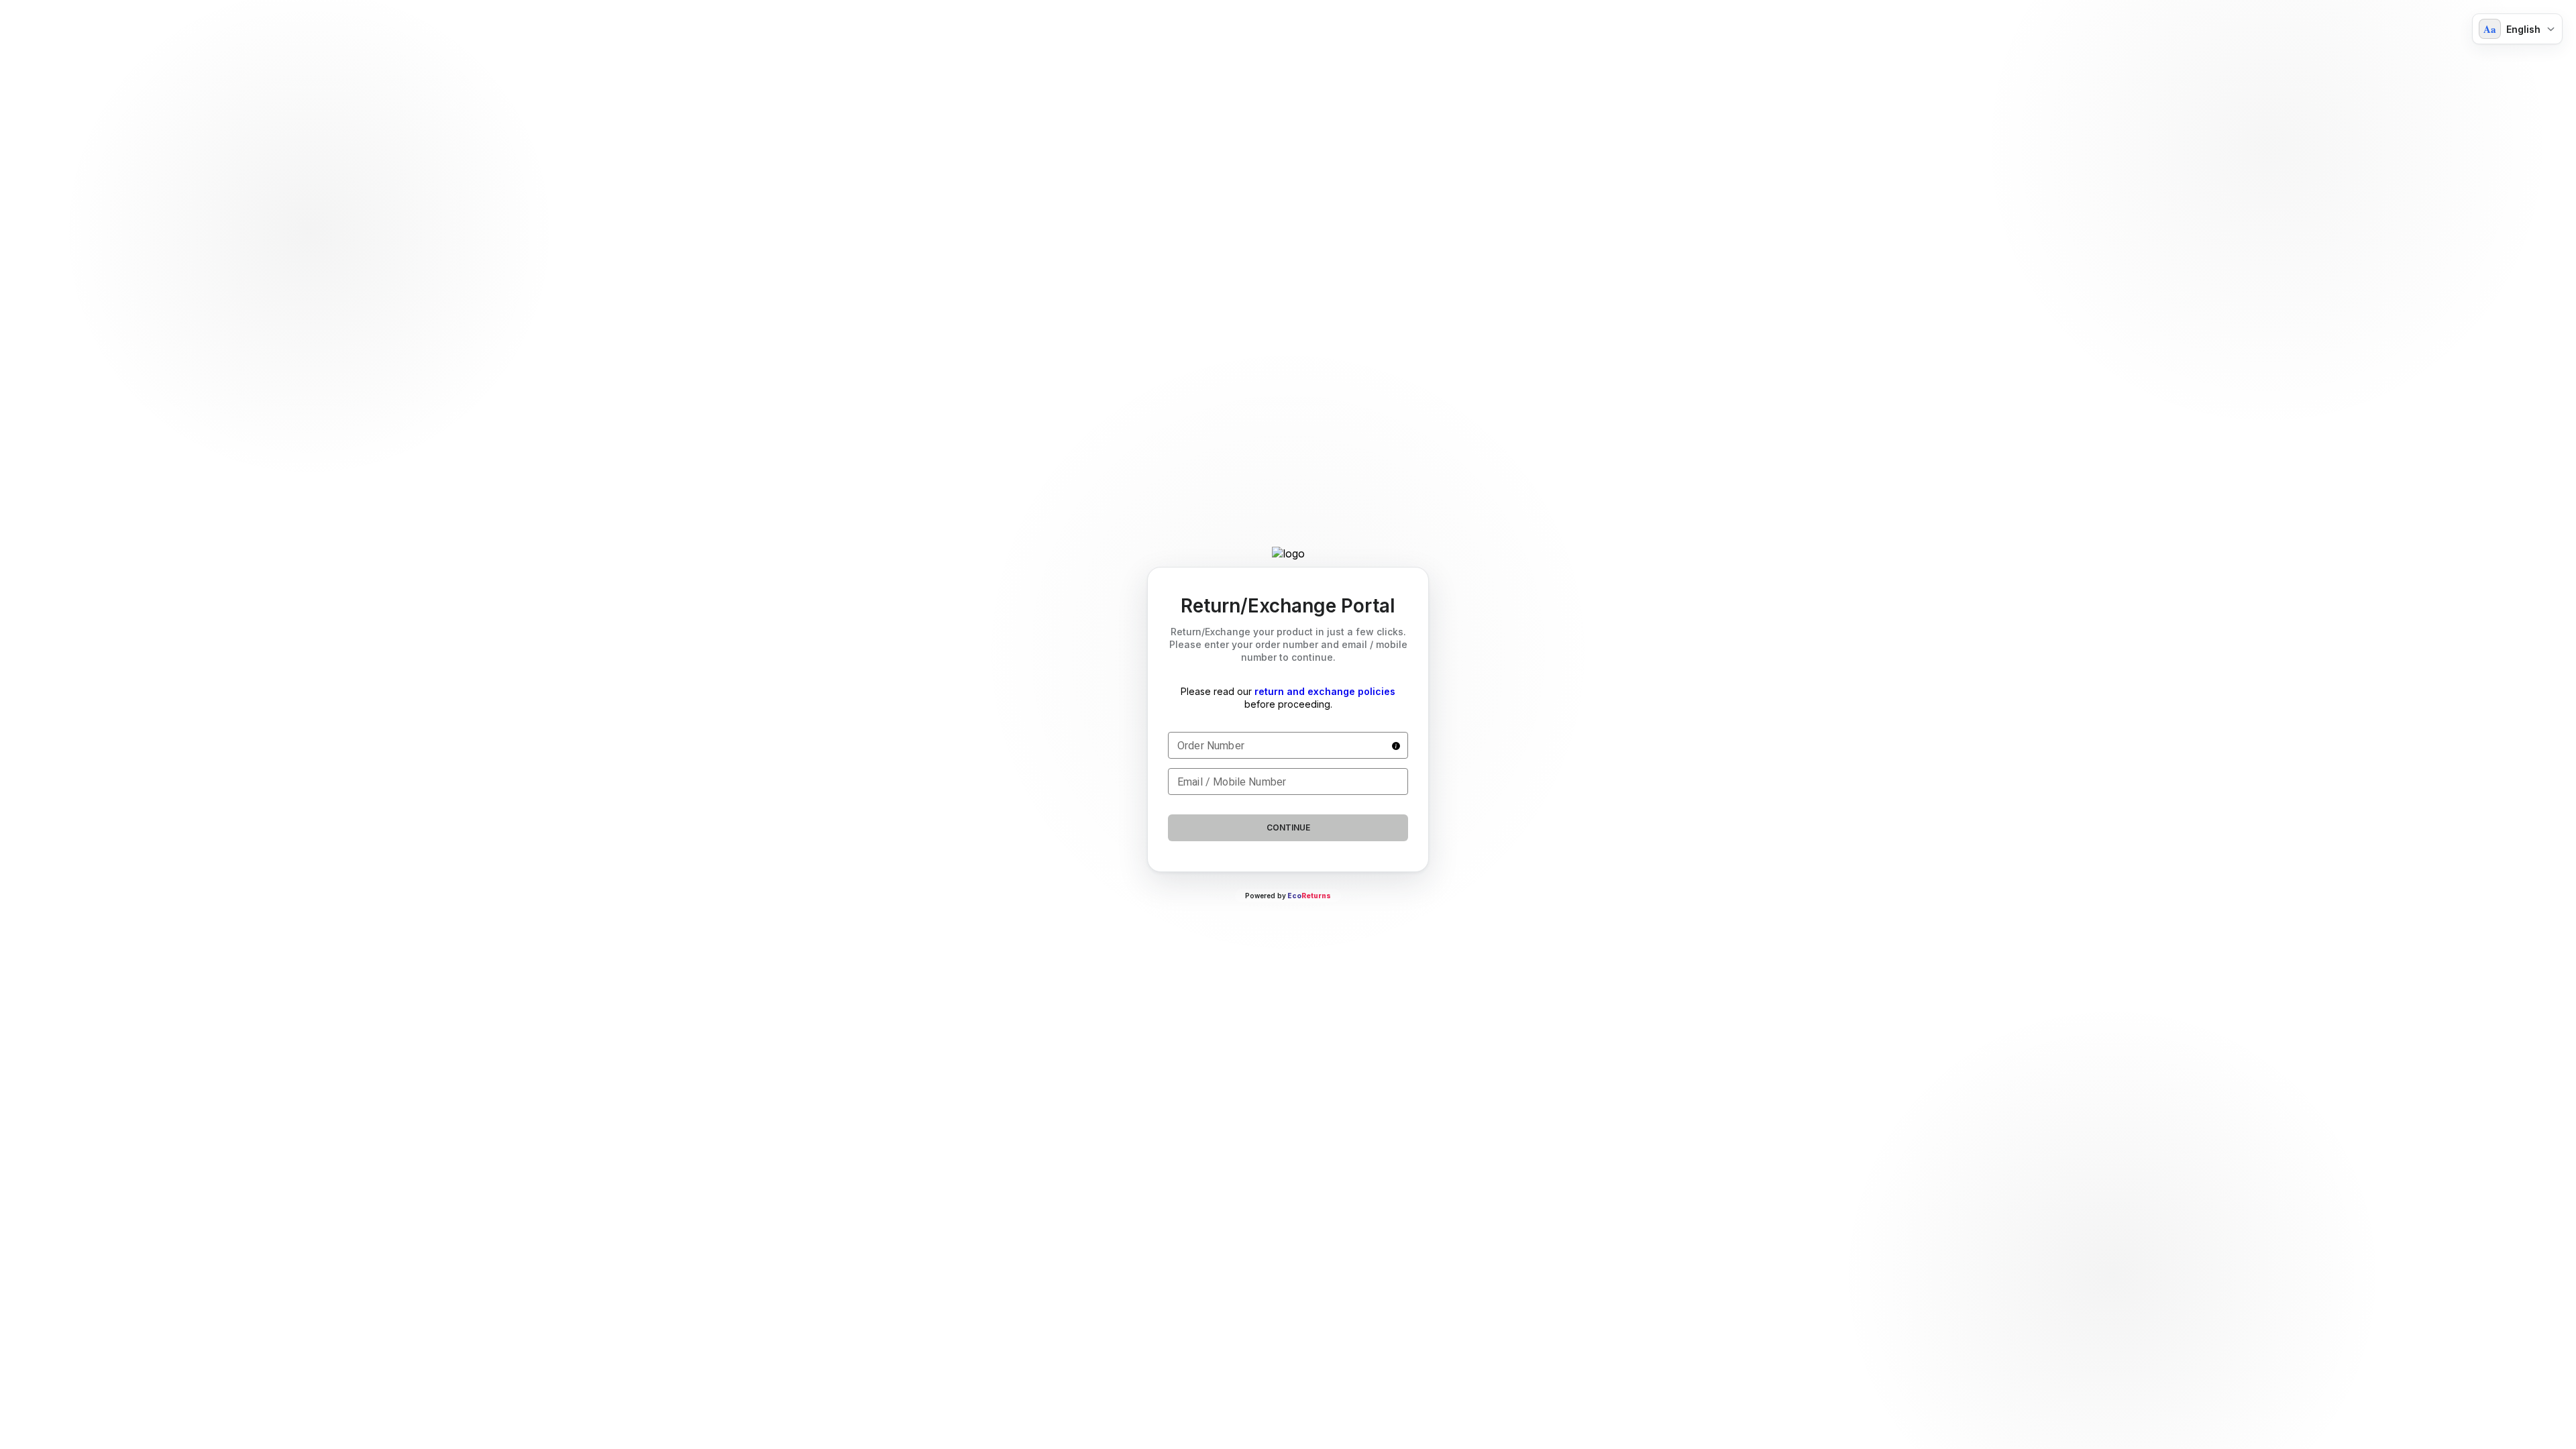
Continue (1288, 827)
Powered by (1288, 896)
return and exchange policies (1325, 691)
